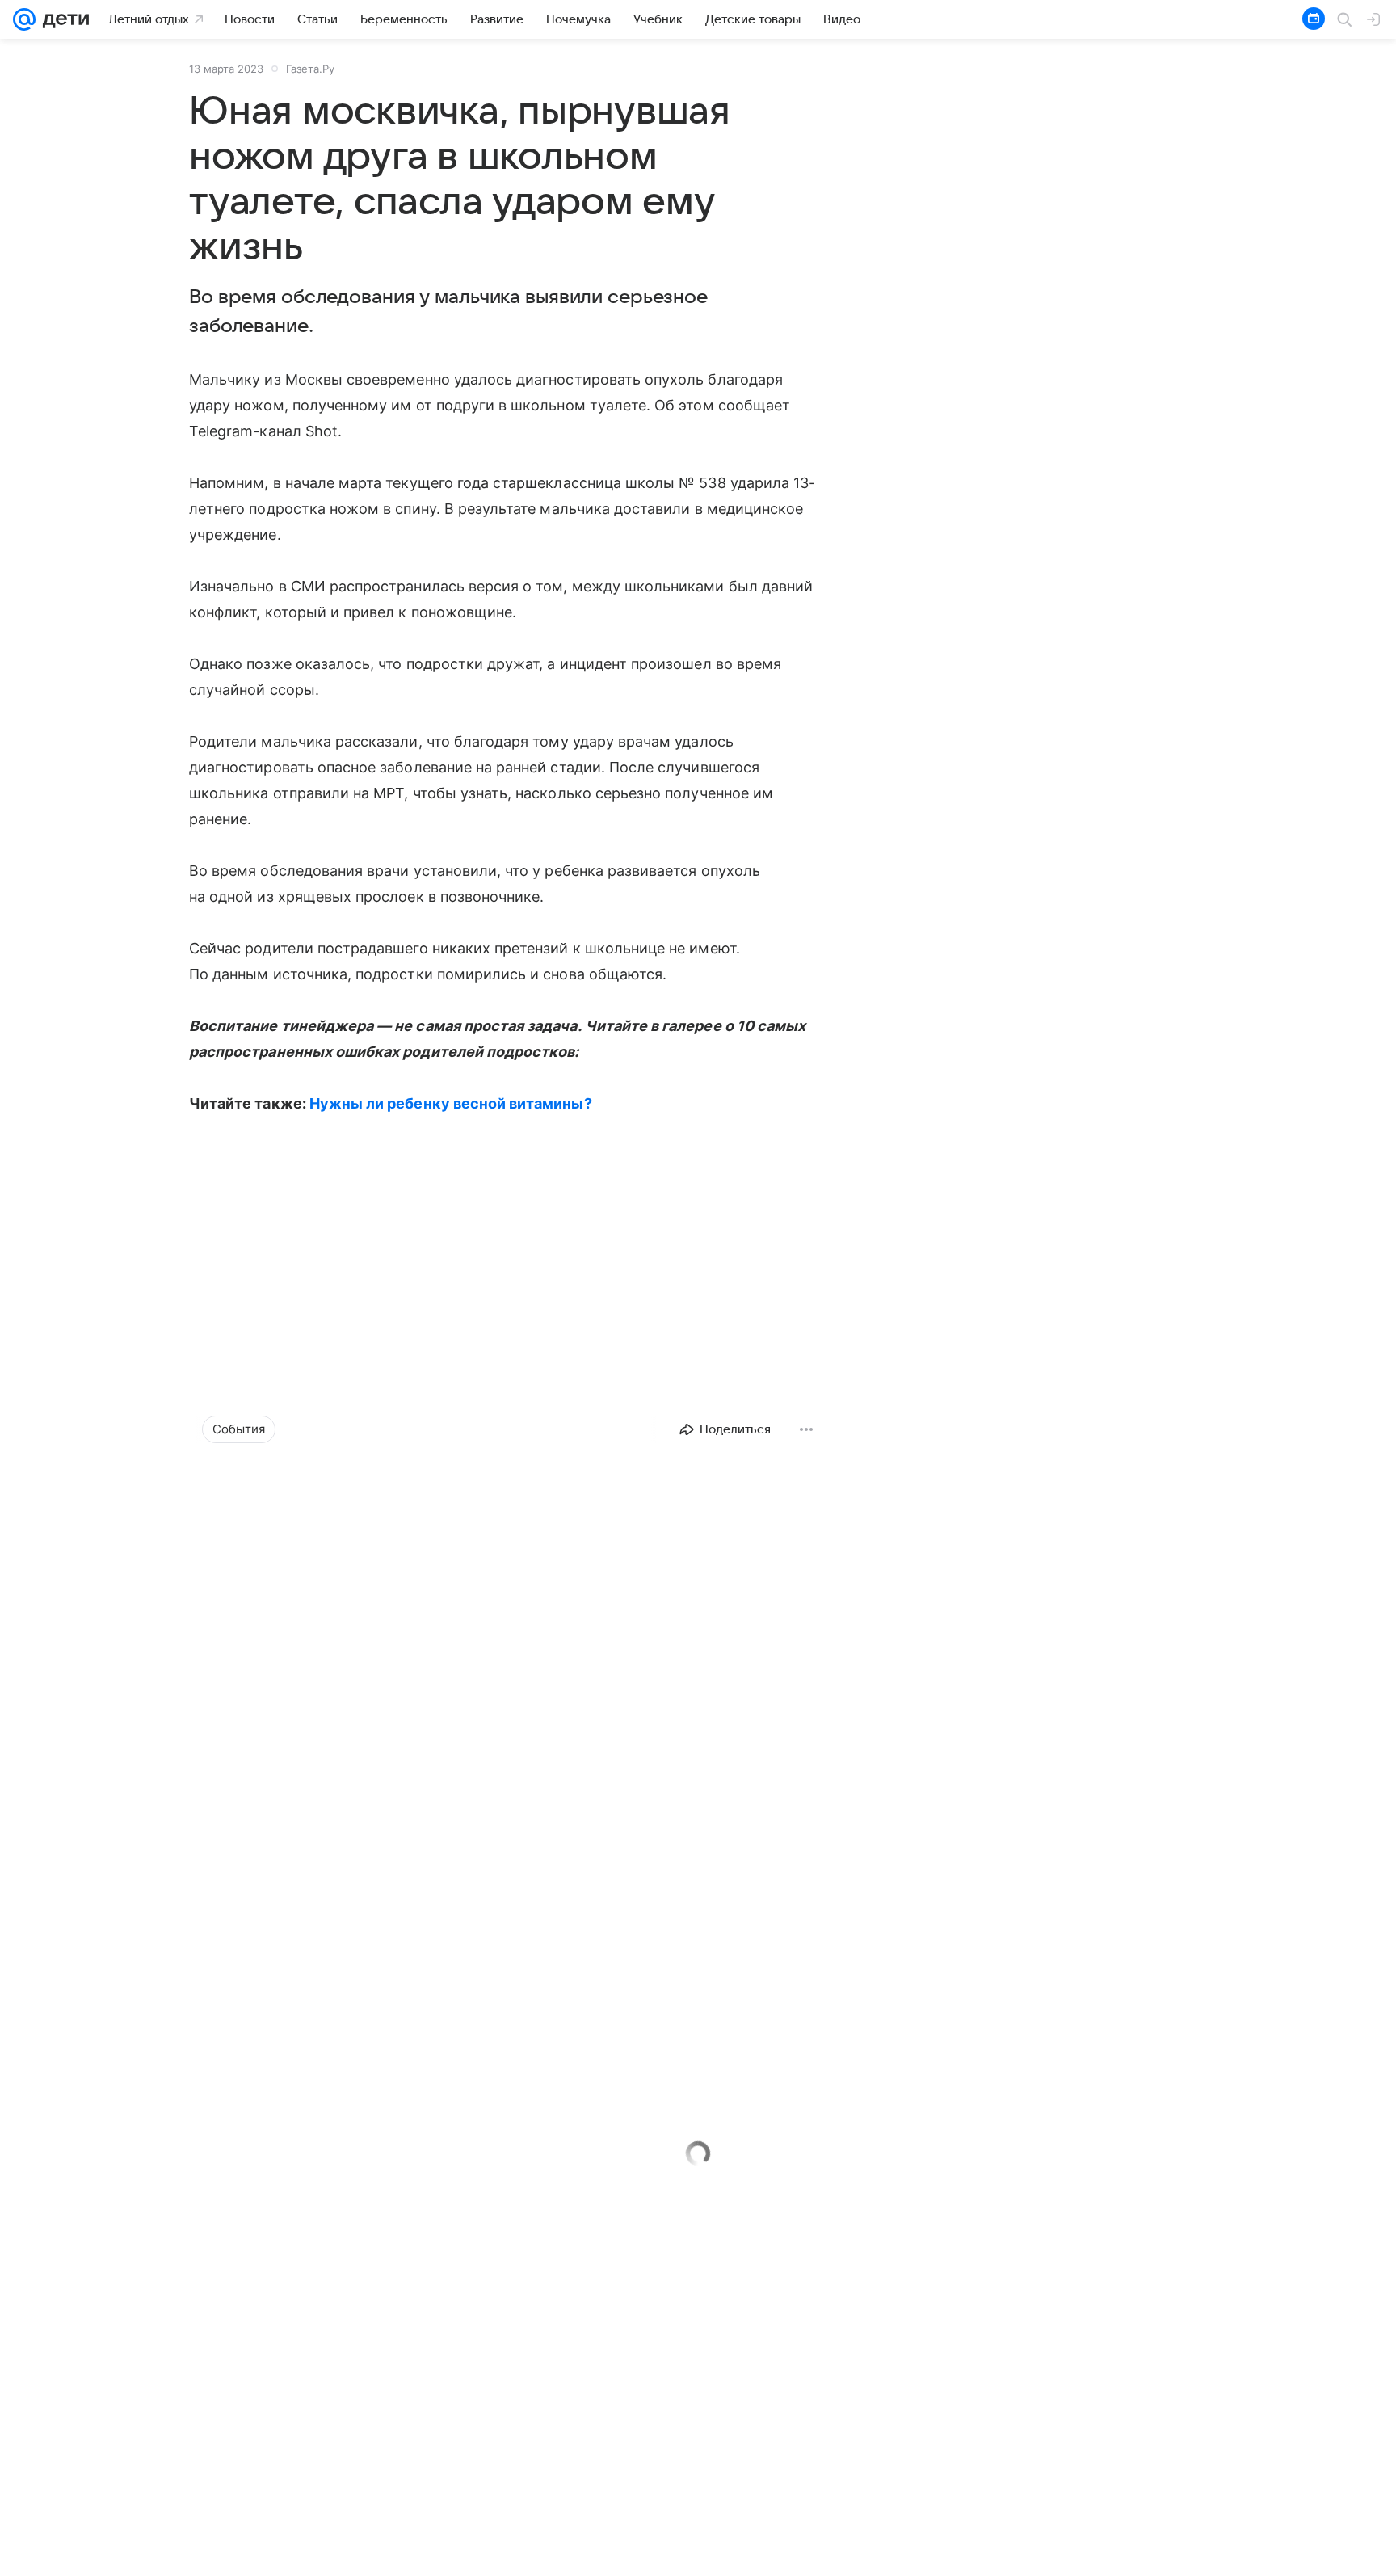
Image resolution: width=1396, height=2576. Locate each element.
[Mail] (24, 19)
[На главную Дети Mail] (62, 19)
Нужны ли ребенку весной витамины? (451, 1103)
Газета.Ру (310, 69)
